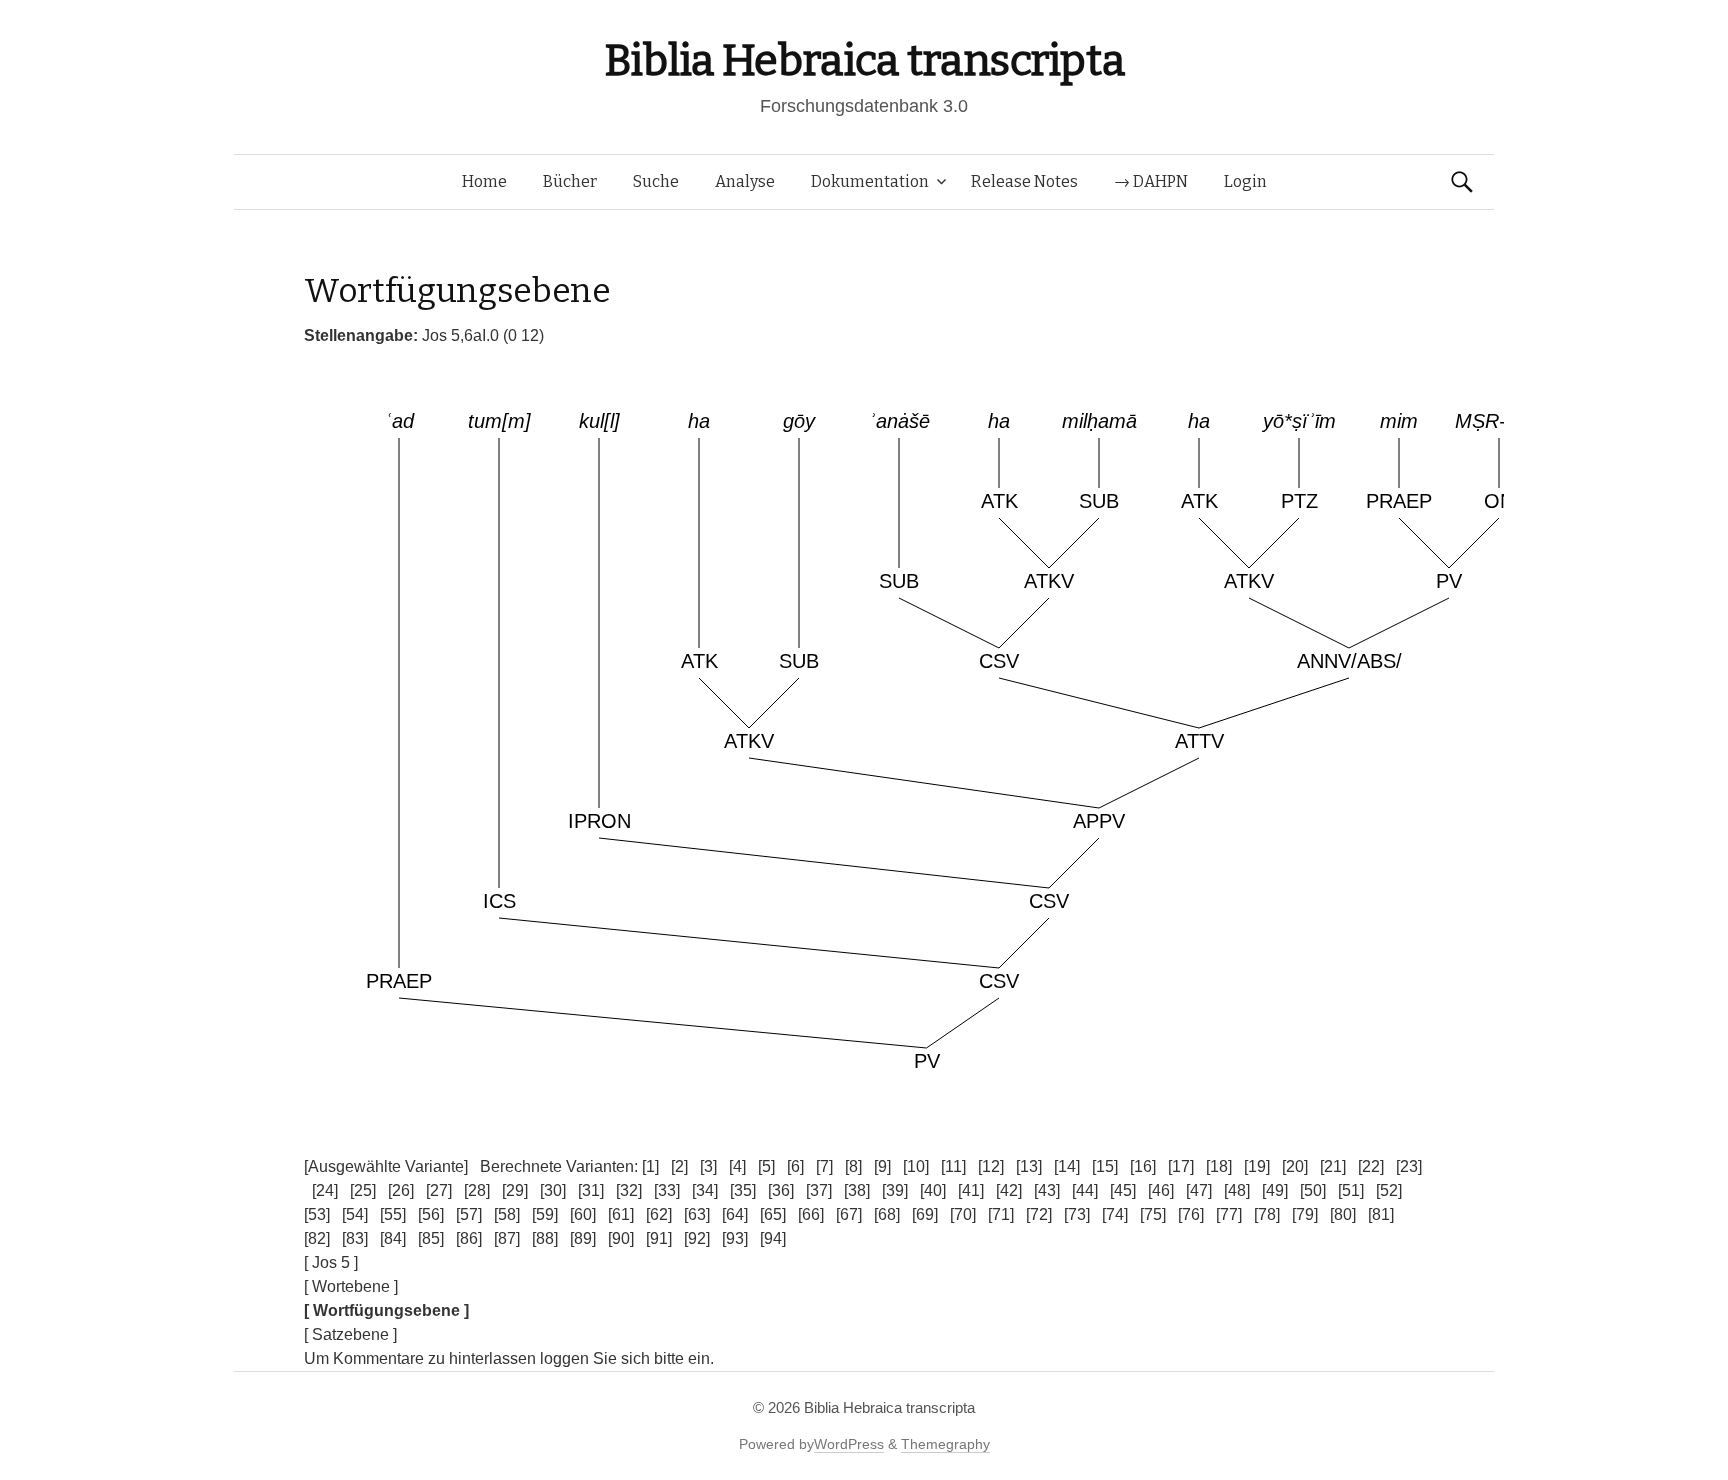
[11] (953, 1166)
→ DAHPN (1151, 181)
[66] (811, 1214)
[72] (1039, 1214)
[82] (317, 1238)
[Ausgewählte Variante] (386, 1166)
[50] (1313, 1190)
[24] (325, 1190)
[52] (1389, 1190)
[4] (737, 1166)
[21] (1333, 1166)
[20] (1295, 1166)
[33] (667, 1190)
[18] (1219, 1166)
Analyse (745, 181)
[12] (991, 1166)
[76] (1191, 1214)
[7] (824, 1166)
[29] (515, 1190)
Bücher (570, 181)
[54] (355, 1214)
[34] (705, 1190)
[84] (393, 1238)
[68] (887, 1214)
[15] (1105, 1166)
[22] (1371, 1166)
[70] (963, 1214)
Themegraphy (945, 1444)
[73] (1077, 1214)
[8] (853, 1166)
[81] (1381, 1214)
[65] (773, 1214)
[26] (401, 1190)
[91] (659, 1238)
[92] (697, 1238)
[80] (1343, 1214)
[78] (1267, 1214)
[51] (1351, 1190)
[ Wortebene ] (351, 1286)
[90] (621, 1238)
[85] (431, 1238)
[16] (1143, 1166)
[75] (1153, 1214)
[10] (916, 1166)
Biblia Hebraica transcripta (864, 60)
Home (484, 181)
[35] (743, 1190)
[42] (1009, 1190)
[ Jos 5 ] (331, 1262)
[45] (1123, 1190)
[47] (1199, 1190)
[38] (857, 1190)
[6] (795, 1166)
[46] (1161, 1190)
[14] (1067, 1166)
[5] (766, 1166)
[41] (971, 1190)
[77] (1229, 1214)
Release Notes (1024, 181)
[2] (679, 1166)
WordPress (849, 1444)
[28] (477, 1190)
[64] (735, 1214)
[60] (583, 1214)
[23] (1409, 1166)
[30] (553, 1190)
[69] (925, 1214)
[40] (933, 1190)
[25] (363, 1190)
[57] (469, 1214)
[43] (1047, 1190)
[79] (1305, 1214)
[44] (1085, 1190)
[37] (819, 1190)
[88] (545, 1238)
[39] (895, 1190)
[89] (583, 1238)
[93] (735, 1238)
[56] (431, 1214)
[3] (708, 1166)
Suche (656, 181)
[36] (781, 1190)
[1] (650, 1166)
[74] (1115, 1214)
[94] (773, 1238)
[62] (659, 1214)
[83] (355, 1238)
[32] (629, 1190)
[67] (849, 1214)
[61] (621, 1214)
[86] (469, 1238)
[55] (393, 1214)
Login (1245, 181)
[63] (697, 1214)
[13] (1029, 1166)
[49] (1275, 1190)
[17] (1181, 1166)
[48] (1237, 1190)
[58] (507, 1214)
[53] (317, 1214)
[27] (439, 1190)
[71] (1001, 1214)
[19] (1257, 1166)
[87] (507, 1238)
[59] (545, 1214)
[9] (882, 1166)
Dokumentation (870, 181)
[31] (591, 1190)
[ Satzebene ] (350, 1334)
